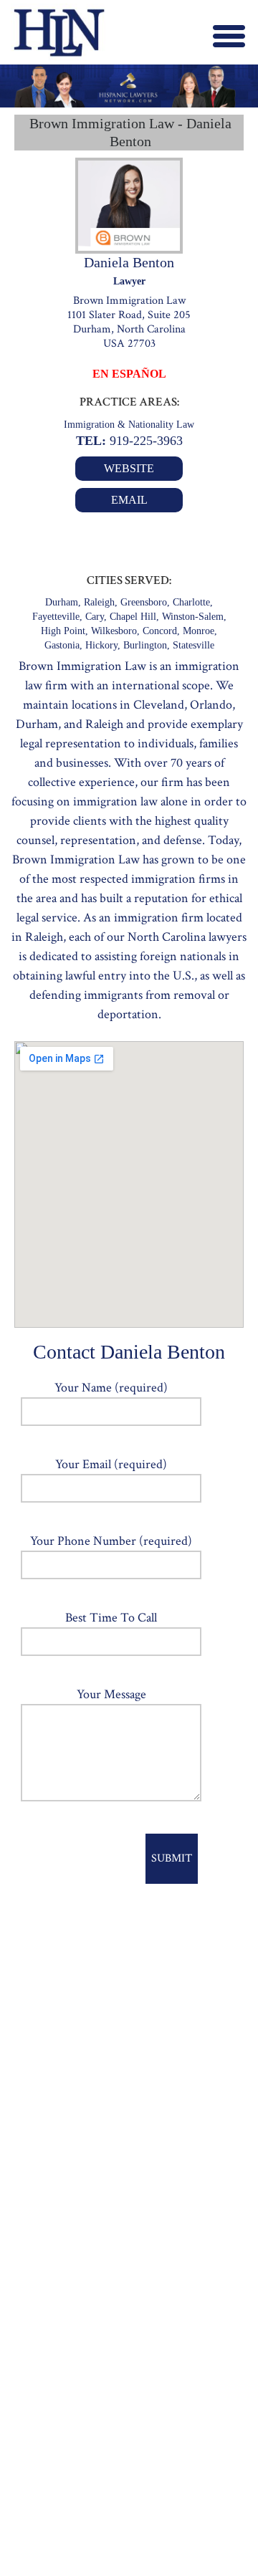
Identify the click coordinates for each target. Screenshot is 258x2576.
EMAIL (129, 500)
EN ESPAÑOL (129, 374)
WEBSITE (129, 468)
